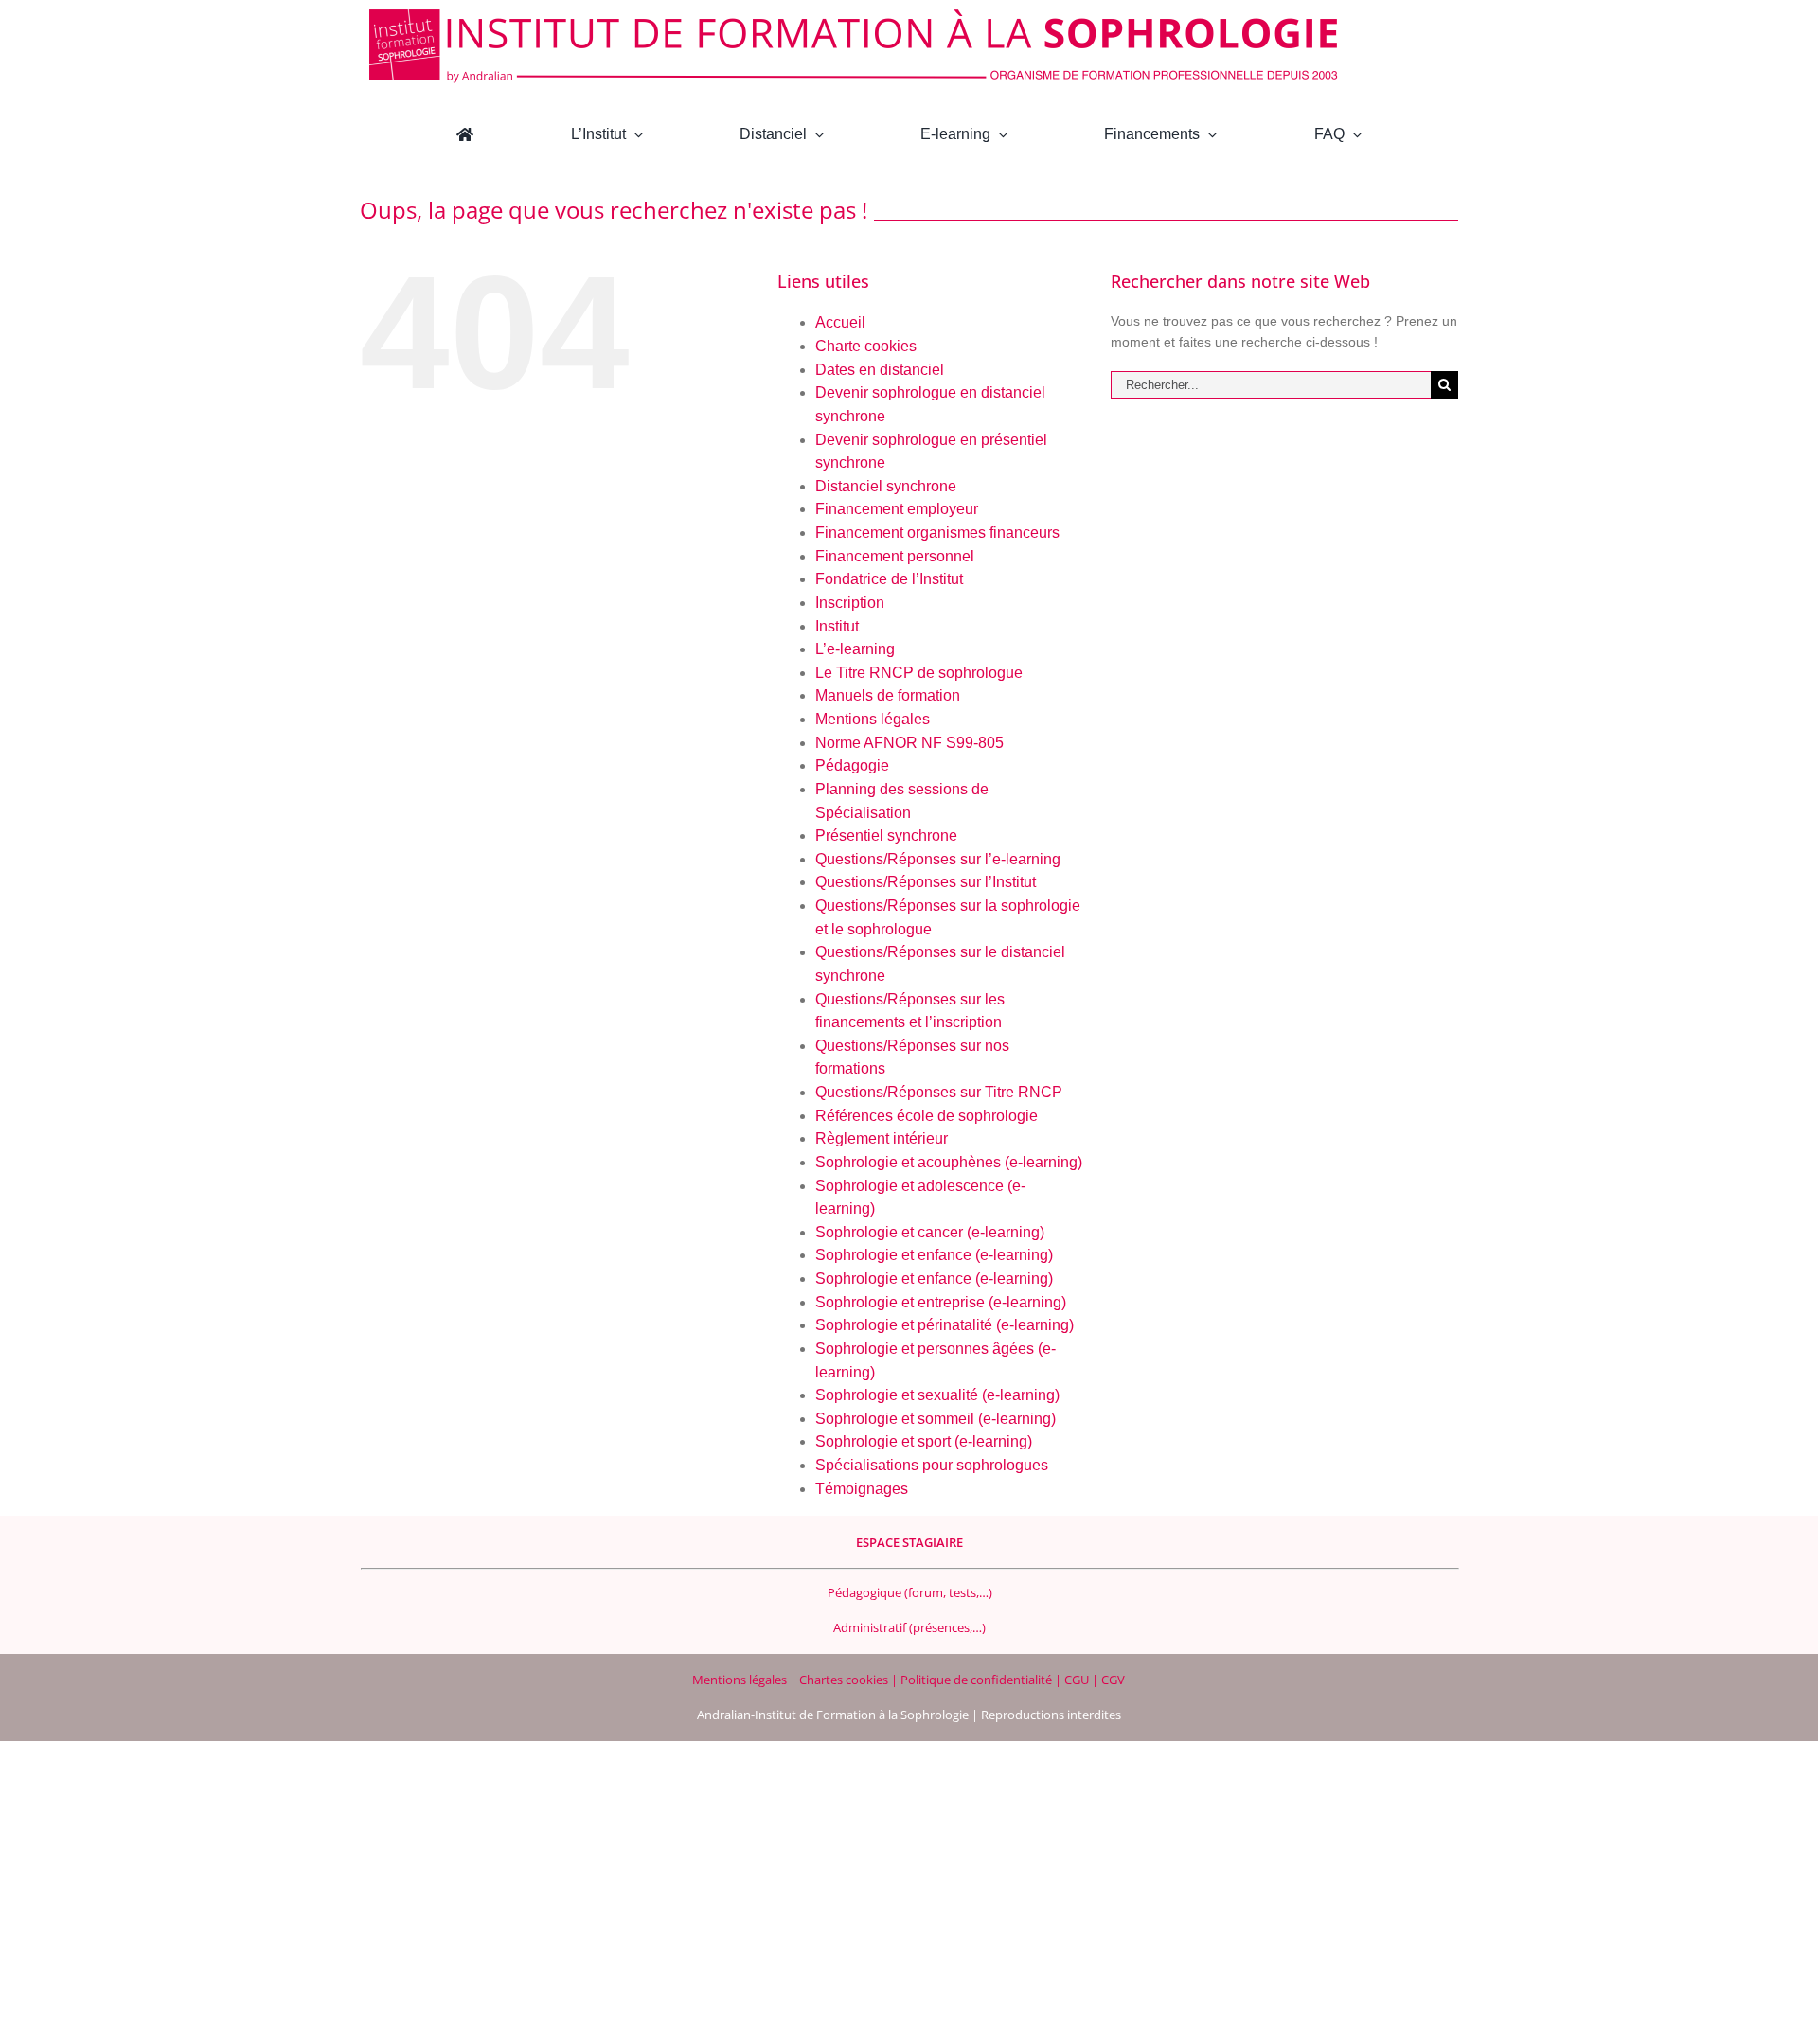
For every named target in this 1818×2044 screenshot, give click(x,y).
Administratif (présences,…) (909, 1627)
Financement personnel (895, 556)
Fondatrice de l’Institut (889, 579)
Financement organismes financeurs (937, 533)
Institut (837, 626)
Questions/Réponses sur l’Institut (926, 882)
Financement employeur (897, 509)
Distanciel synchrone (886, 486)
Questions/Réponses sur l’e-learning (938, 859)
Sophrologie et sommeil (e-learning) (936, 1419)
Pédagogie (852, 765)
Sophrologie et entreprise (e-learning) (941, 1302)
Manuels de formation (888, 695)
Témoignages (862, 1489)
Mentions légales (873, 719)
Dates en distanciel (880, 370)
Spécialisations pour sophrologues (932, 1465)
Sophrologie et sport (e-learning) (924, 1441)
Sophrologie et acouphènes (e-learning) (949, 1162)
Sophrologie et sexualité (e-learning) (937, 1395)
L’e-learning (855, 649)
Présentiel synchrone (886, 835)
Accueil (840, 322)
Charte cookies (866, 346)
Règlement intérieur (882, 1138)
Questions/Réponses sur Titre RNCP (939, 1092)
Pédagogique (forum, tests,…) (910, 1592)
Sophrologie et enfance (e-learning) (934, 1255)
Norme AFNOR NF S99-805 (909, 743)
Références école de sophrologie (927, 1116)
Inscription (850, 603)
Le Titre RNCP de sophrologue (919, 673)
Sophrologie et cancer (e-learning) (930, 1232)
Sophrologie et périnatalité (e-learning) (945, 1325)
